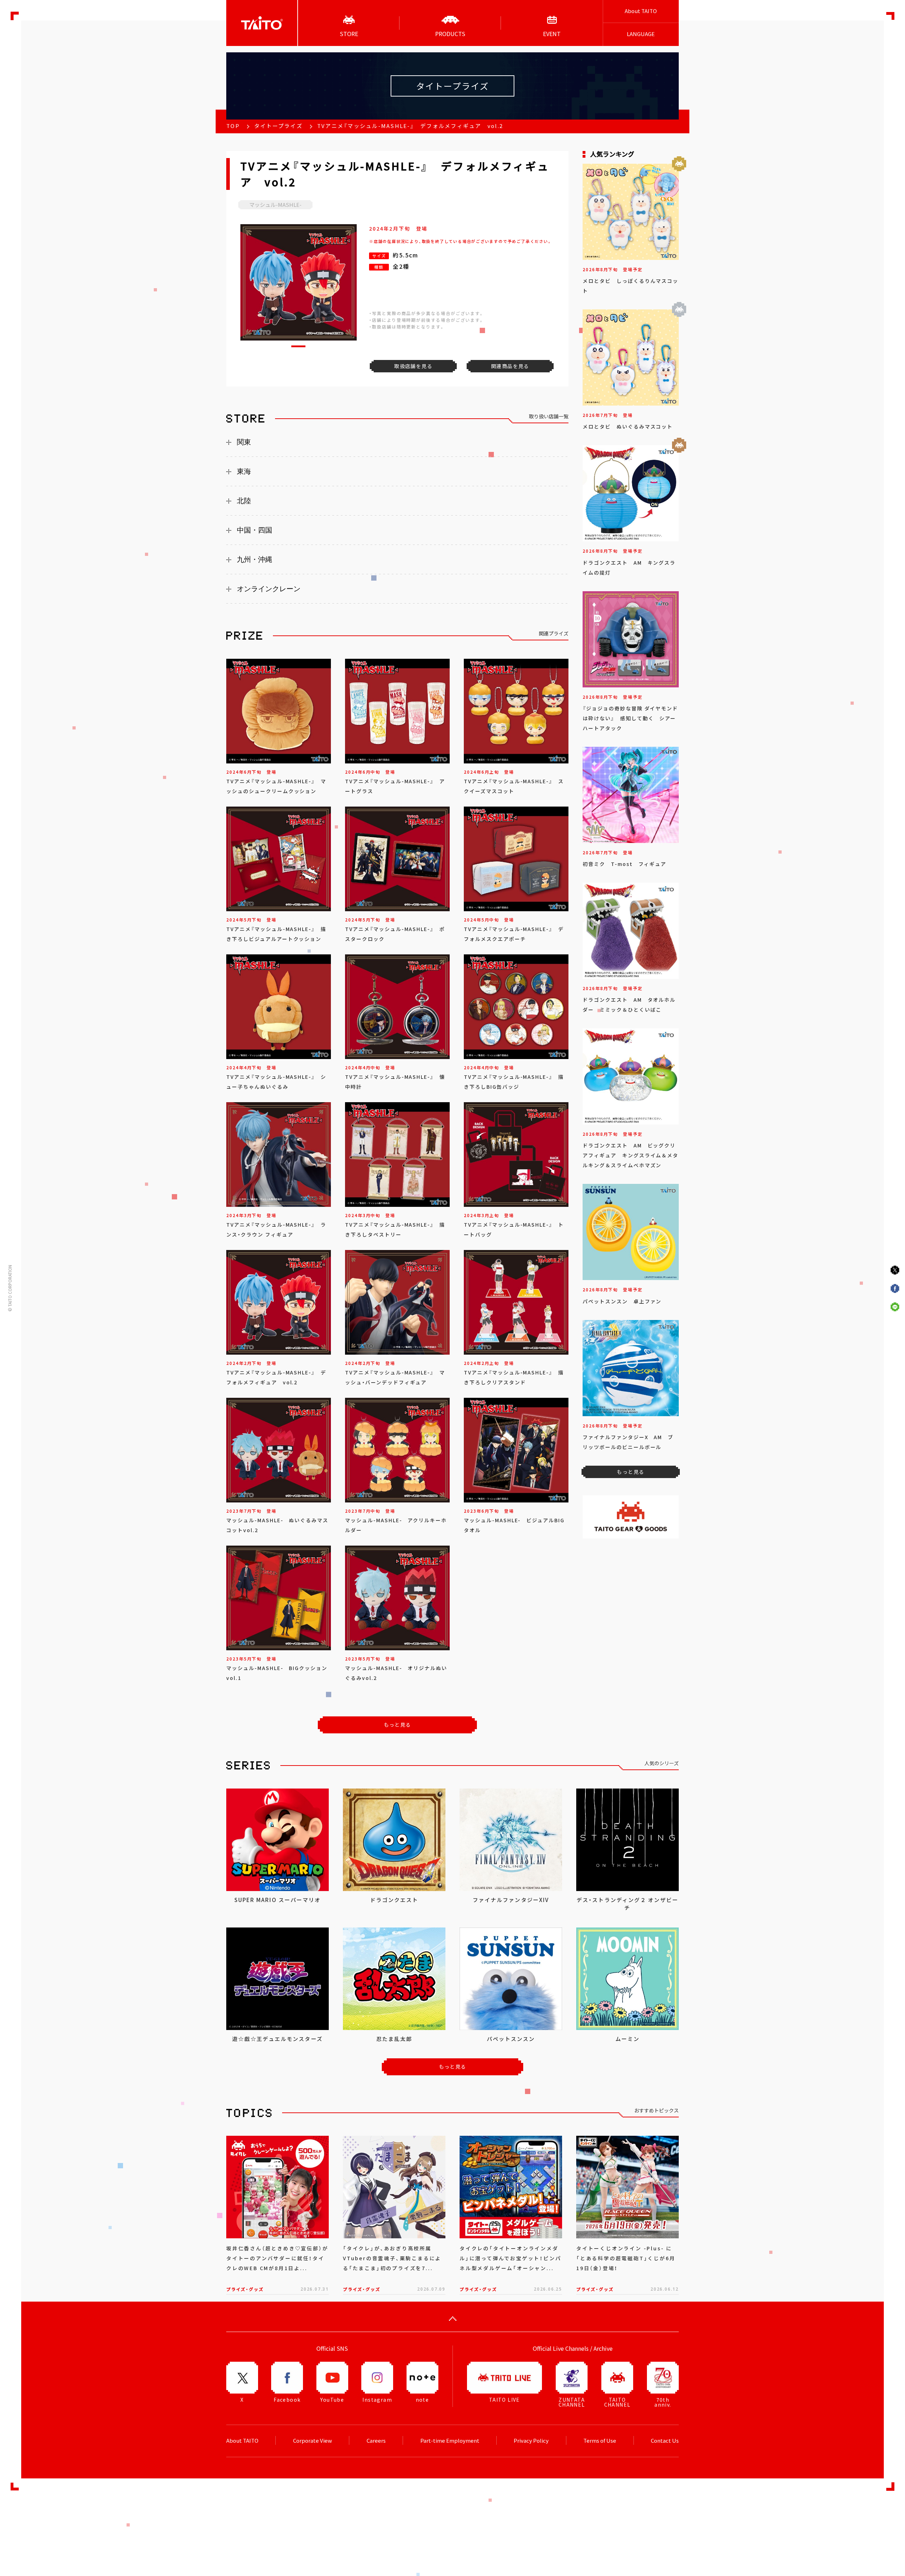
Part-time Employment (450, 2441)
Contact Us (665, 2441)
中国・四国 (255, 530)
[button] (298, 346)
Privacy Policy (531, 2441)
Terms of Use (600, 2441)
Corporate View (313, 2441)
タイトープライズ (278, 126)
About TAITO (641, 11)
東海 (244, 471)
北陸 (244, 501)
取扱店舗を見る (413, 366)
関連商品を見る (510, 366)
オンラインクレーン (269, 589)
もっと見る (398, 1725)
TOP (233, 126)
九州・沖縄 (255, 559)
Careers (376, 2441)
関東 (244, 442)
